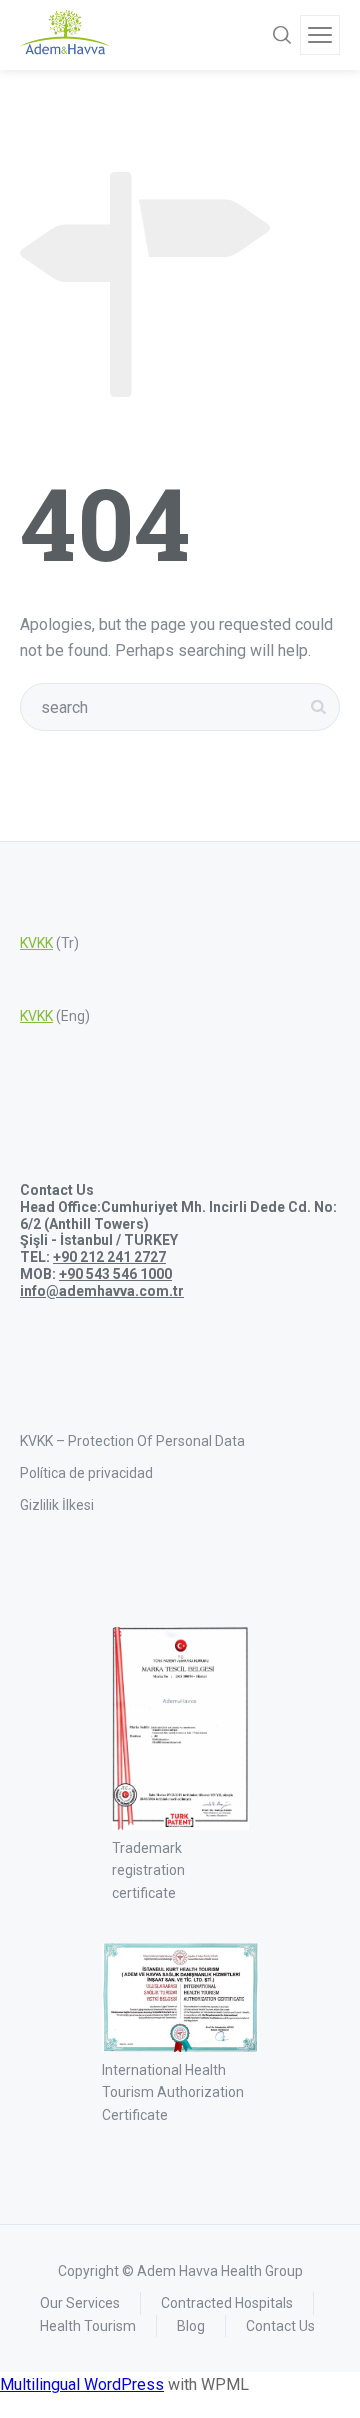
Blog (191, 2326)
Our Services (80, 2303)
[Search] (282, 35)
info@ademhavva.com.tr (102, 1291)
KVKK (36, 943)
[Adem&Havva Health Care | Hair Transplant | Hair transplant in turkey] (65, 35)
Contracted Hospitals (227, 2303)
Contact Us (280, 2326)
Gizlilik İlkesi (57, 1505)
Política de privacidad (86, 1473)
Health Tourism (88, 2326)
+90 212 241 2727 (109, 1257)
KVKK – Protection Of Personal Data (132, 1441)
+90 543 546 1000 (115, 1274)
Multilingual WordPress (82, 2384)
